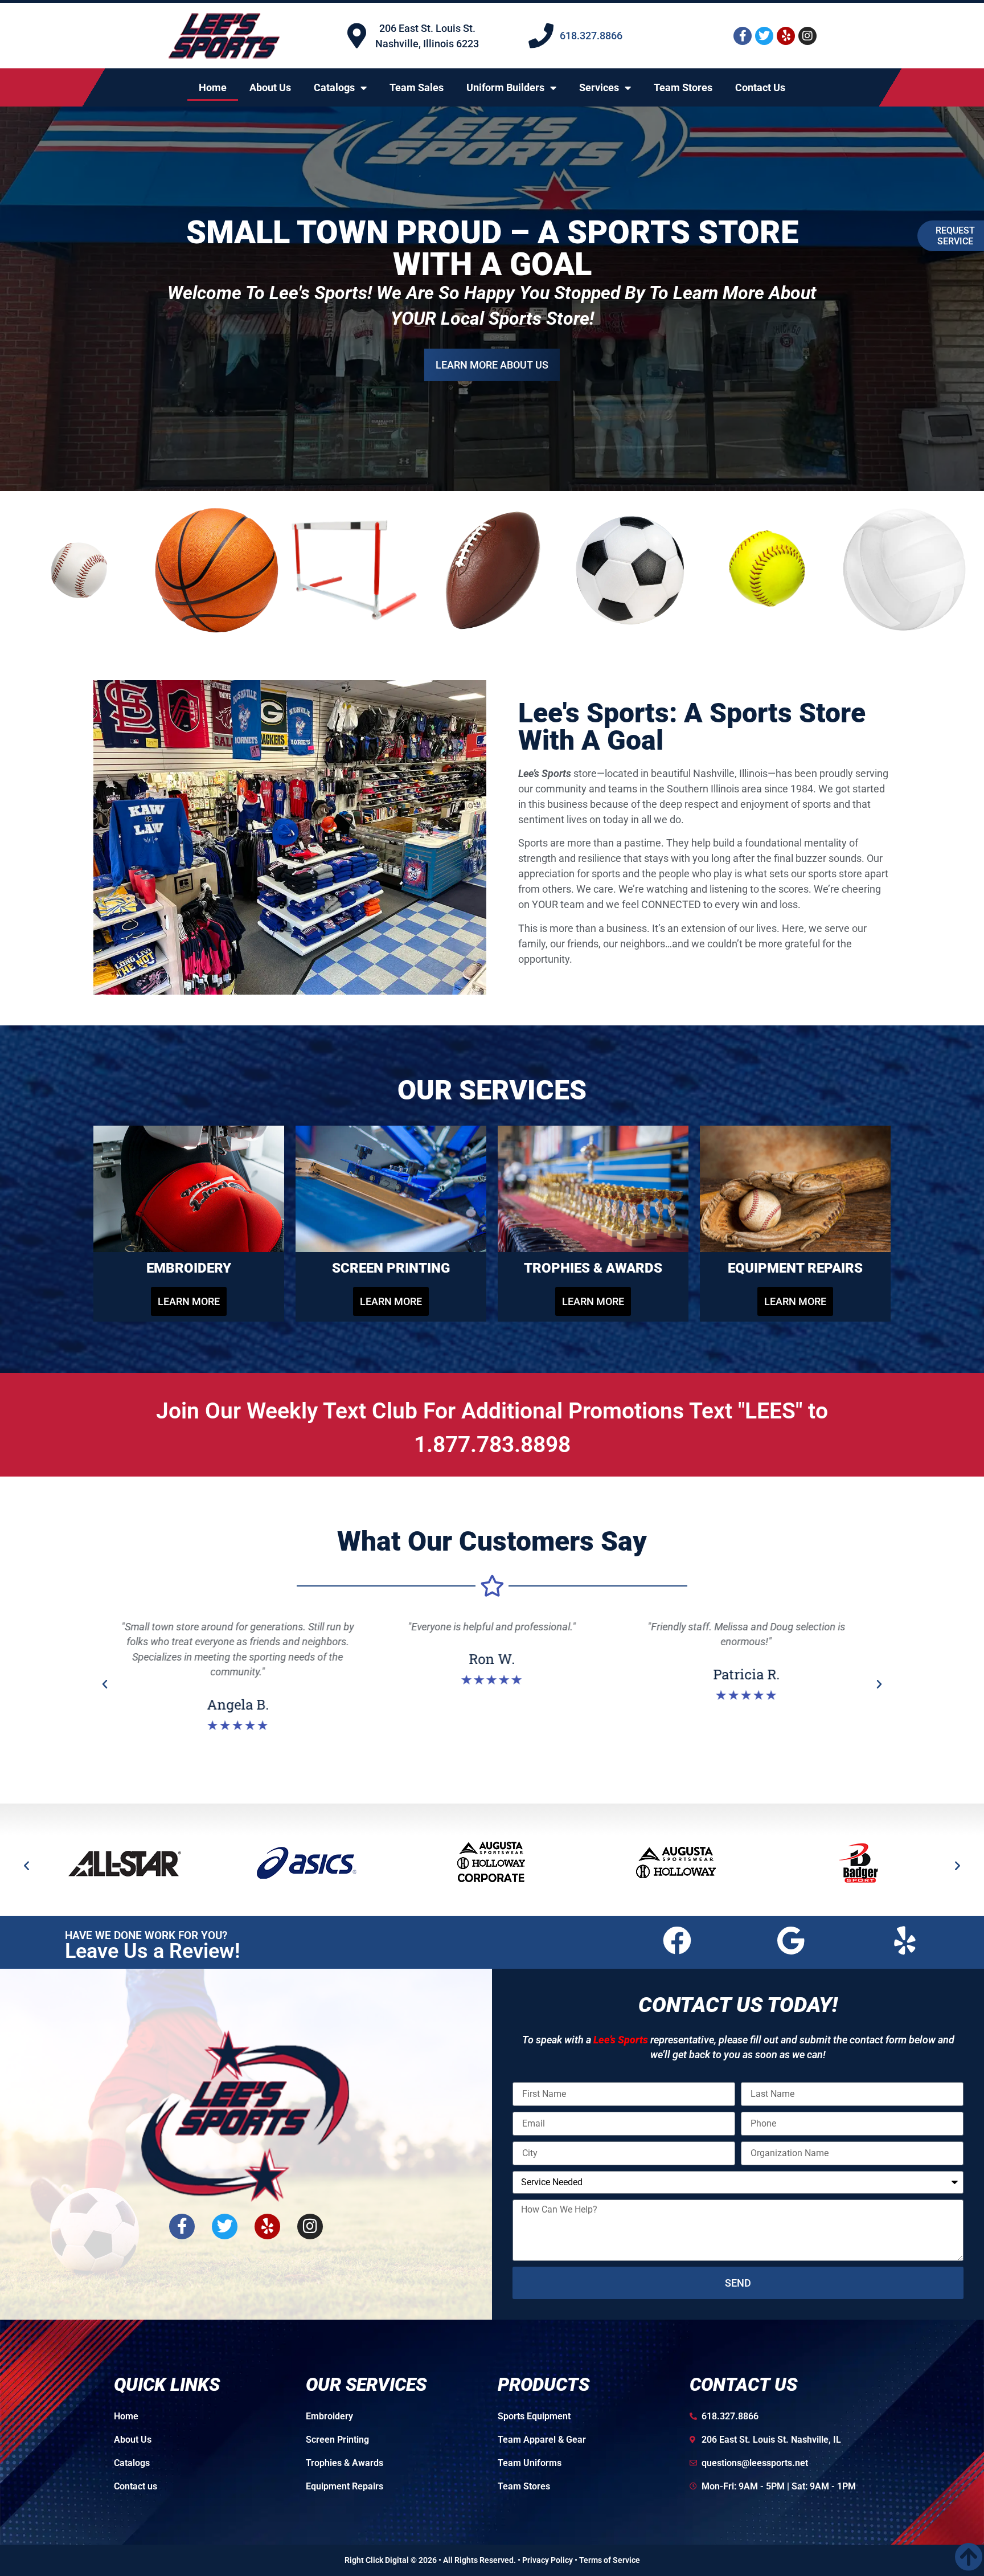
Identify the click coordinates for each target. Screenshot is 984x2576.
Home (213, 87)
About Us (270, 87)
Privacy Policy (548, 2560)
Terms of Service (610, 2560)
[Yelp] (786, 36)
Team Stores (683, 87)
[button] (105, 1684)
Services (599, 87)
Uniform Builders (505, 87)
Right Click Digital (377, 2560)
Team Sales (417, 87)
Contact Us (760, 87)
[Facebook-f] (743, 36)
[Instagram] (807, 36)
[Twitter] (764, 36)
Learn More (492, 349)
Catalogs (334, 87)
